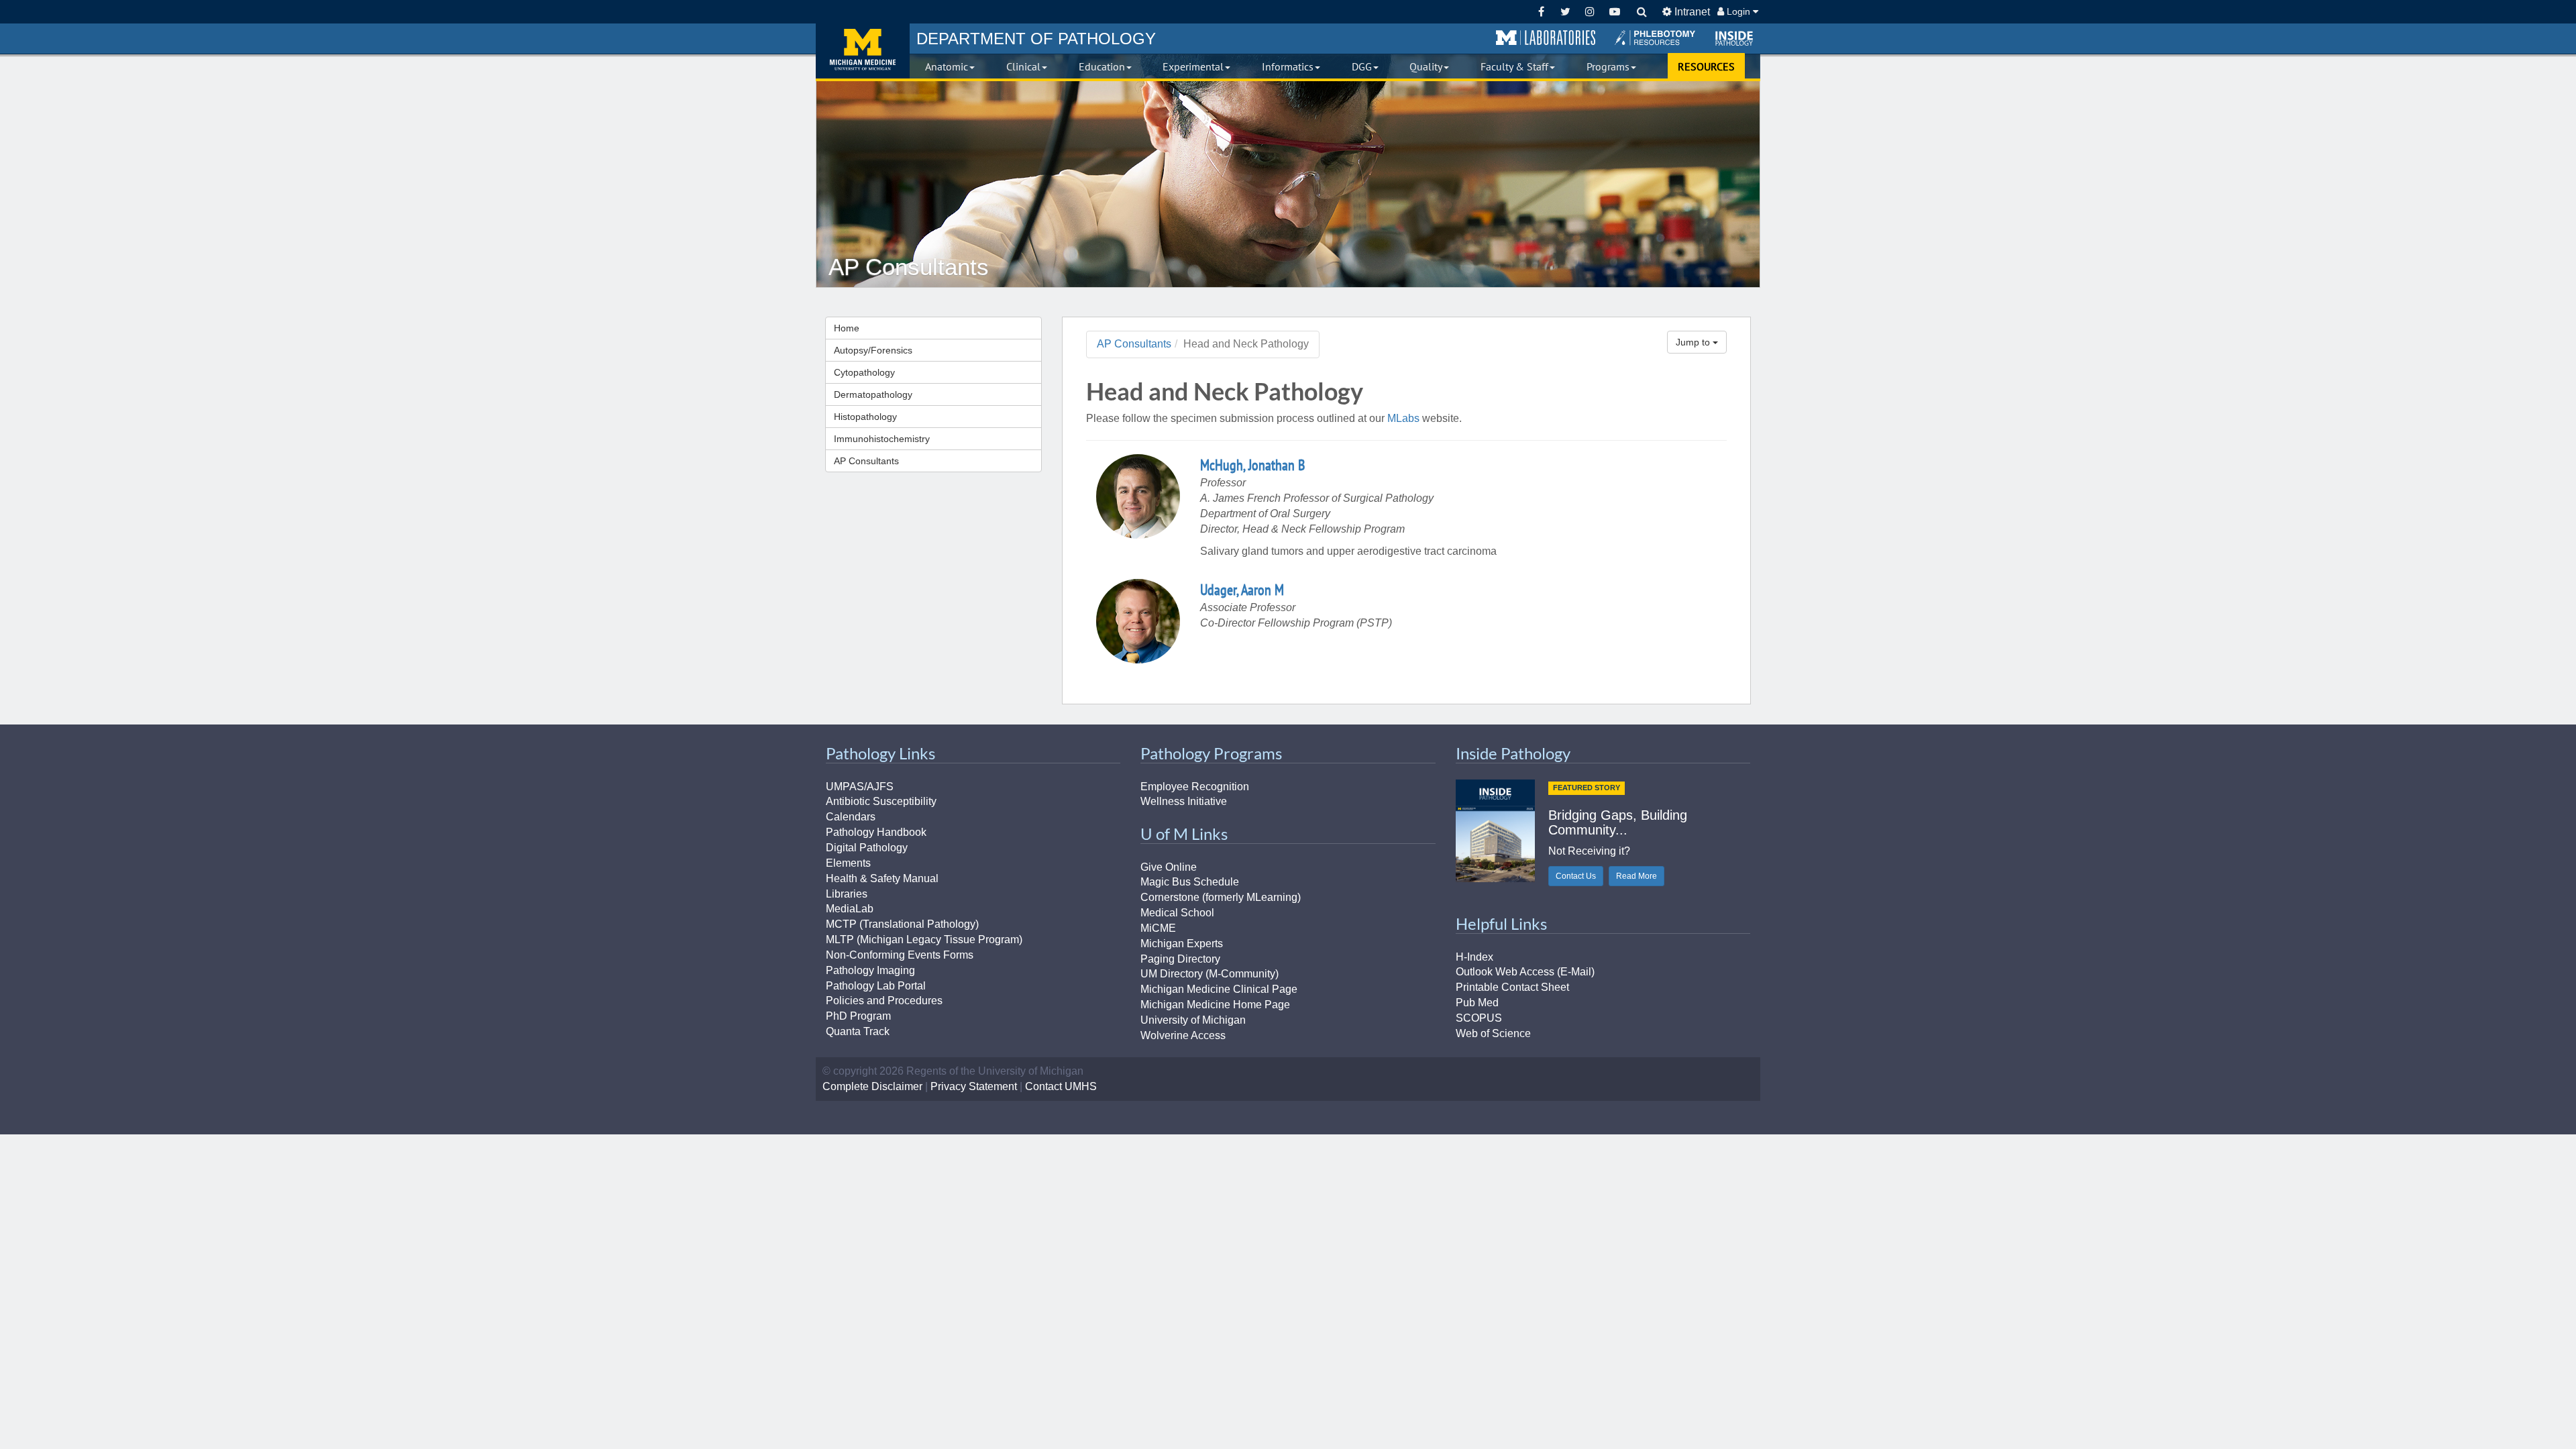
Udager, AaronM (1242, 590)
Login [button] (1738, 11)
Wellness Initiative (1184, 801)
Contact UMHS (1061, 1086)
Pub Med (1477, 1003)
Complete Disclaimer (872, 1086)
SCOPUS (1479, 1018)
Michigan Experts (1182, 944)
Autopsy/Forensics (873, 350)
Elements (848, 863)
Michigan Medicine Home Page (1215, 1005)
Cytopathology (864, 372)
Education (1102, 66)
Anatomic (947, 66)
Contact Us (1576, 876)
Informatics (1288, 66)
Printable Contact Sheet (1512, 987)
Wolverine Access (1183, 1035)
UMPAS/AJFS (860, 787)
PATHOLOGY (1036, 39)
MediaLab (850, 909)
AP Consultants (866, 461)
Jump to (1694, 342)
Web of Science (1493, 1033)
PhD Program (858, 1016)
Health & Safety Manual (882, 878)
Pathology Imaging (870, 970)
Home (847, 328)
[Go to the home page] (863, 51)
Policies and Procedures (884, 1001)
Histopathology (865, 417)
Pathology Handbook (876, 832)
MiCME (1158, 928)
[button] (1546, 38)
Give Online (1169, 867)
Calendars (851, 817)
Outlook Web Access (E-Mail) (1525, 972)
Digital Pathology (867, 848)
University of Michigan (1193, 1020)
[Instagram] (1590, 12)
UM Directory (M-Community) (1210, 974)
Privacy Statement (974, 1086)
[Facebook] (1541, 12)
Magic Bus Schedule (1190, 882)
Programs (1608, 66)
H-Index (1474, 957)
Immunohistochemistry (882, 439)
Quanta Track (858, 1031)
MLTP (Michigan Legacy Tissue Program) (924, 940)
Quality (1426, 66)
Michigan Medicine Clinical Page (1219, 989)
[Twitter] (1565, 12)
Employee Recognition (1195, 787)
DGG (1362, 66)
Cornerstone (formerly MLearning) (1221, 897)
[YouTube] (1614, 12)
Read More (1636, 876)
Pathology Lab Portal (876, 986)
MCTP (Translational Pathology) (902, 924)
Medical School (1177, 913)
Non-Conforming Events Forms (900, 955)
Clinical (1023, 66)
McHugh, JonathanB (1252, 465)
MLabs (1403, 418)
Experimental (1193, 66)
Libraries (847, 894)
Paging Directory (1180, 959)
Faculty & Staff (1514, 66)
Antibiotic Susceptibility (881, 801)
